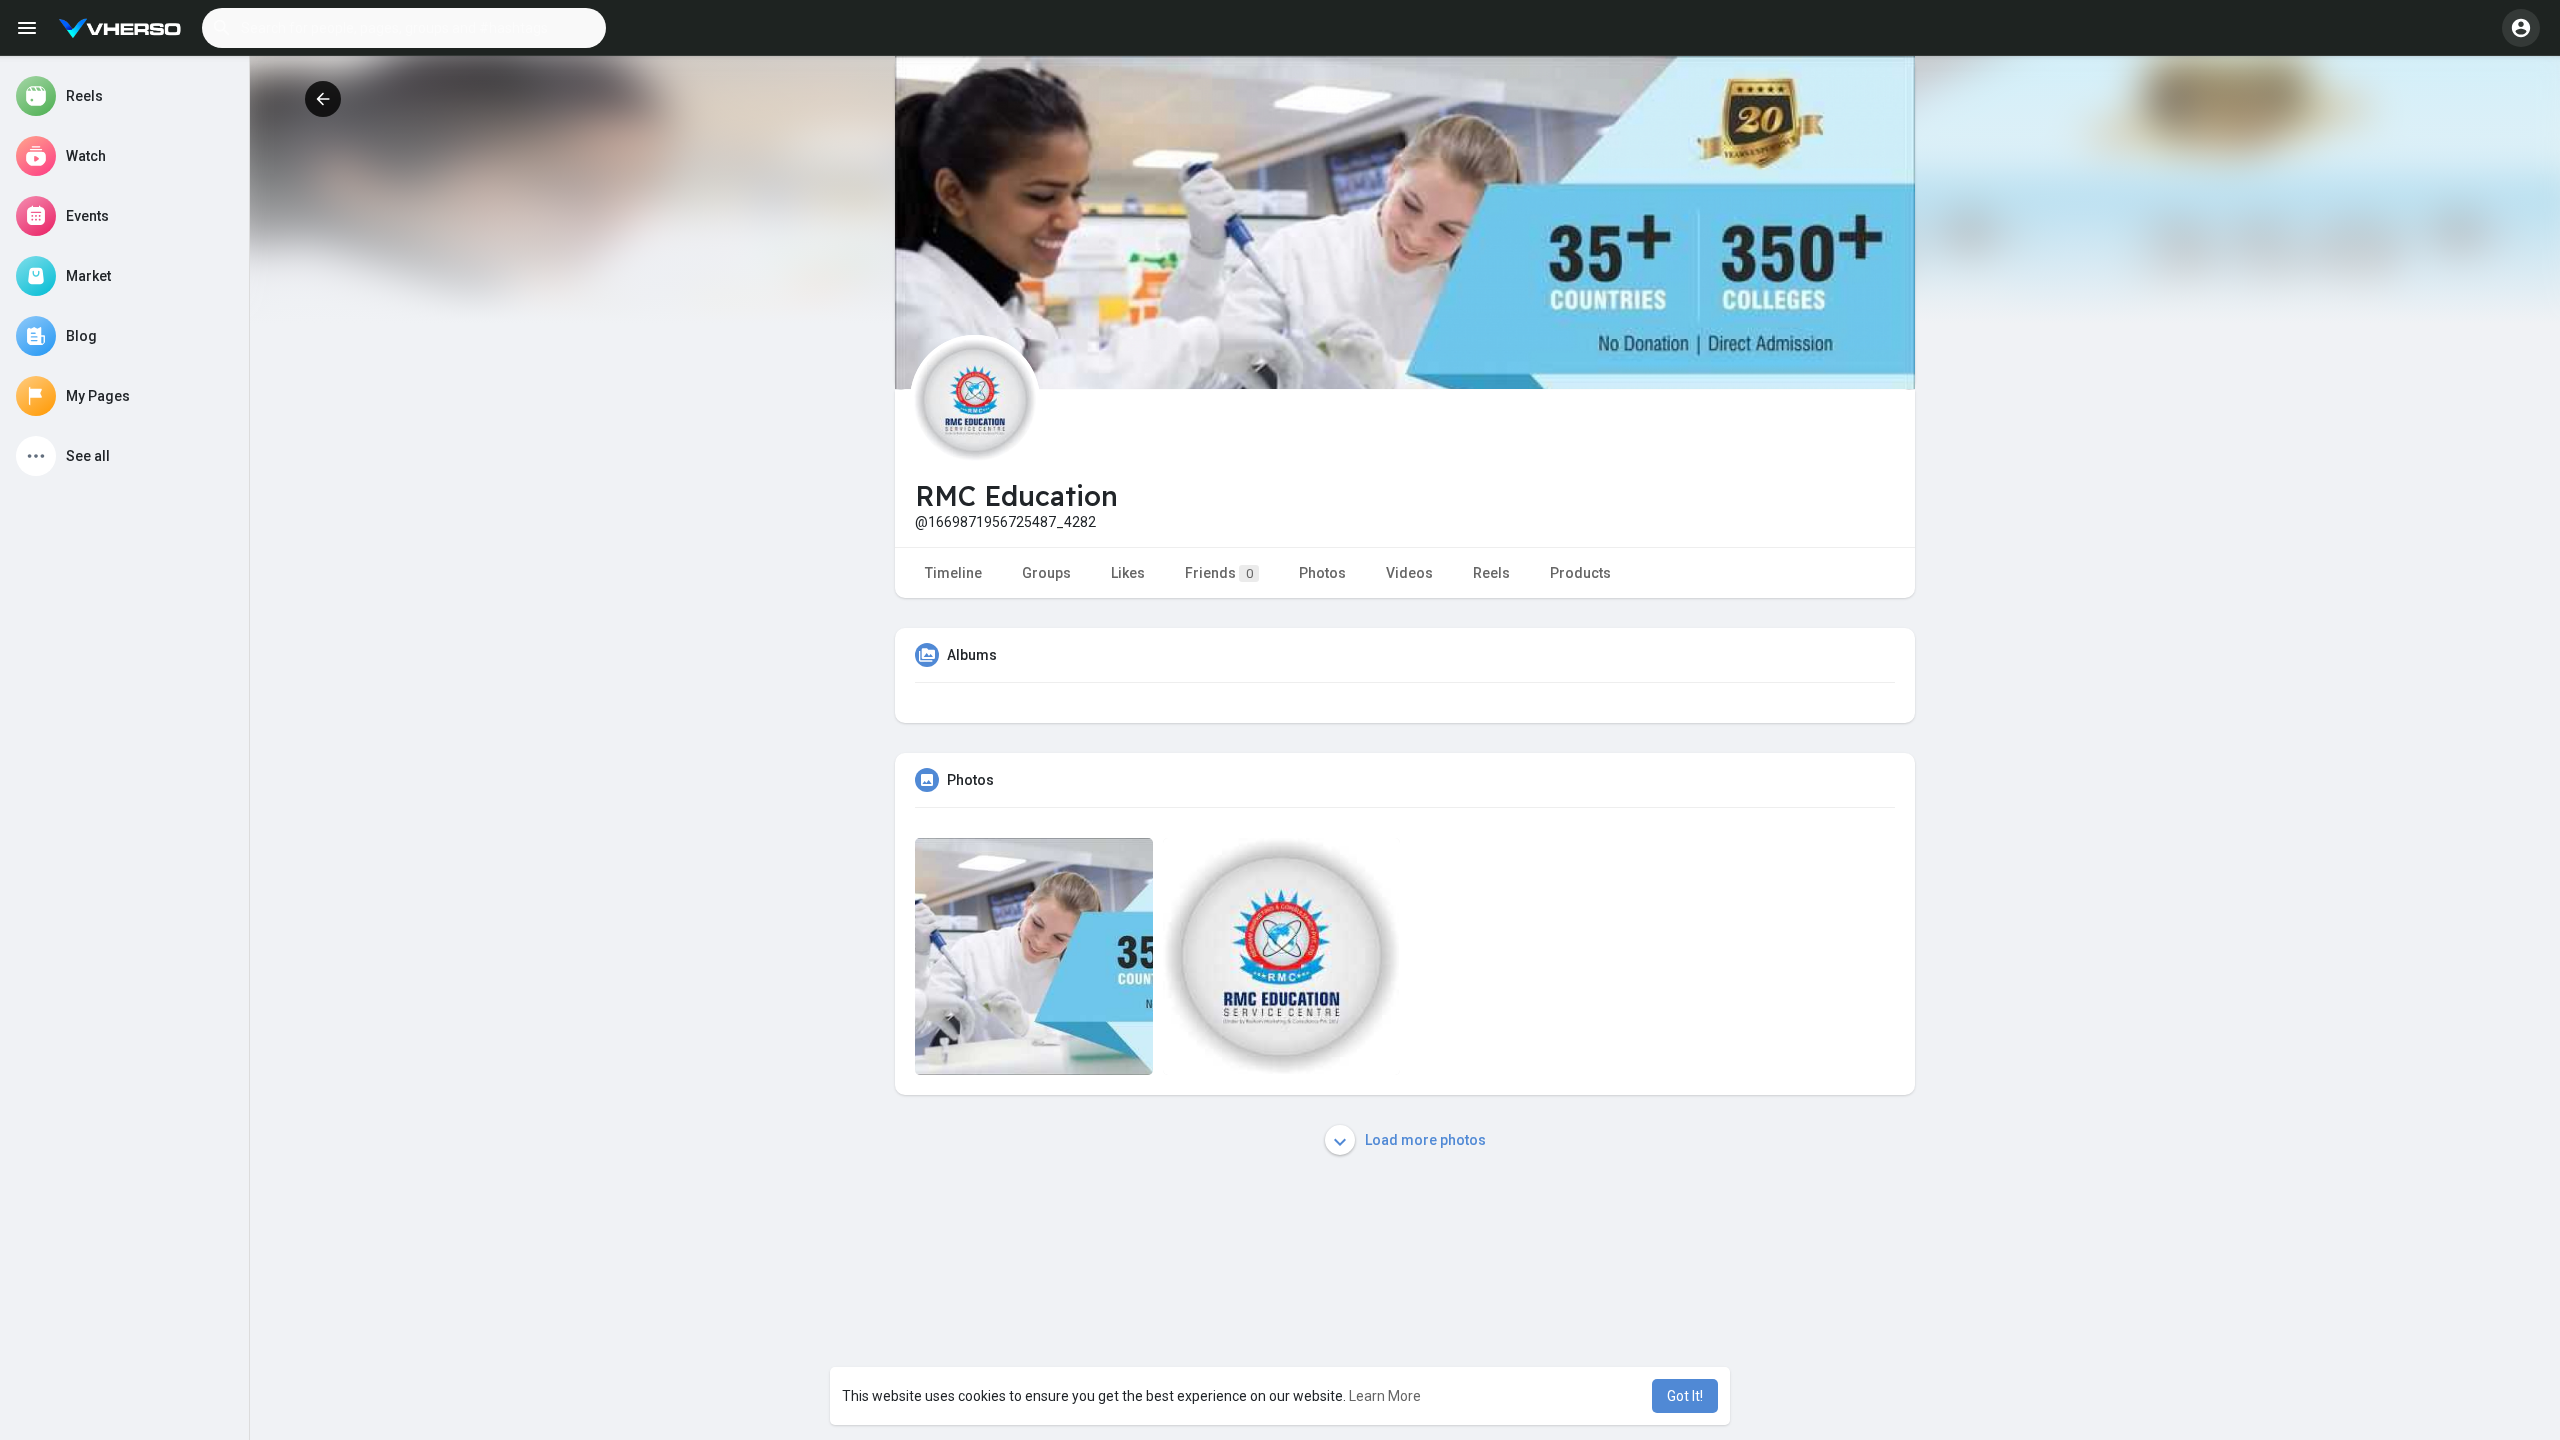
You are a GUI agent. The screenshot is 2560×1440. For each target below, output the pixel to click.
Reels (1491, 573)
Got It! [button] (1685, 1396)
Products (1580, 573)
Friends (1219, 573)
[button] (404, 28)
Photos (1322, 573)
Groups (1046, 573)
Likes (1128, 573)
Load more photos (1424, 1140)
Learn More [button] (1385, 1396)
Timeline (953, 573)
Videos (1409, 573)
